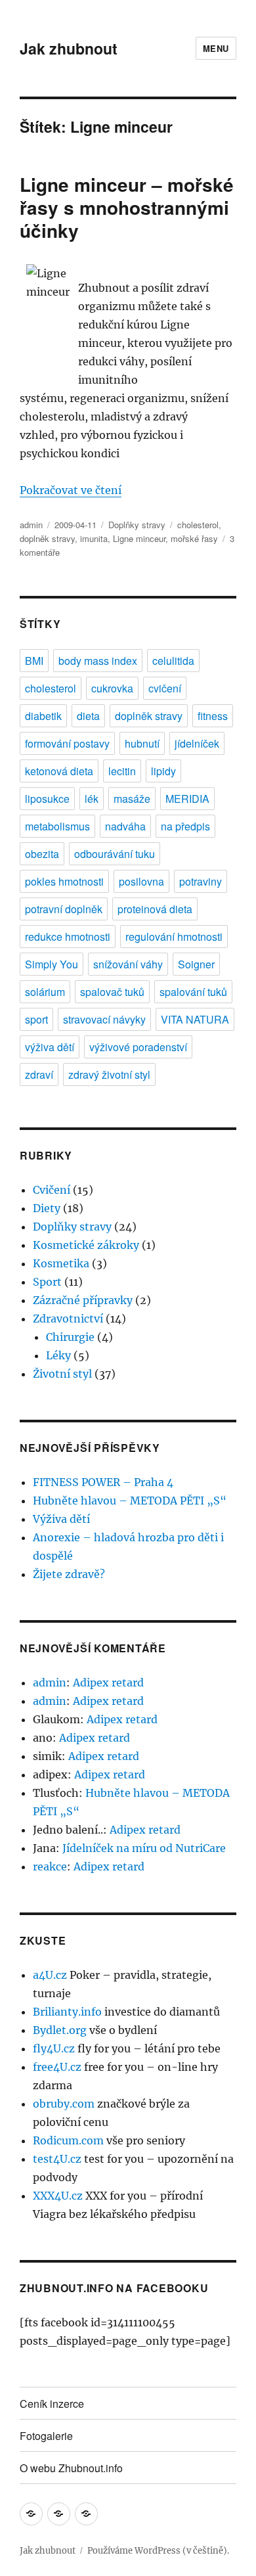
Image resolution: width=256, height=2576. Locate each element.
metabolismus (57, 826)
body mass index (98, 661)
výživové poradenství (138, 1047)
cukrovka (112, 688)
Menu (216, 48)
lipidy (163, 771)
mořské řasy (194, 538)
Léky (58, 1355)
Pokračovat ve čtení (71, 490)
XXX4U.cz (58, 2196)
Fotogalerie (46, 2436)
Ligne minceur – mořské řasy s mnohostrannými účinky (127, 207)
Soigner (196, 964)
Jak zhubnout (69, 48)
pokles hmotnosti (64, 881)
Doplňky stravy (137, 525)
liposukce (47, 799)
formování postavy (67, 743)
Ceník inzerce (52, 2404)
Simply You (52, 964)
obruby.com (64, 2104)
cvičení (165, 688)
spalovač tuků (112, 992)
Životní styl (62, 1374)
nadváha (125, 826)
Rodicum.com (68, 2140)
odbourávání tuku (115, 854)
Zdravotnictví (68, 1319)
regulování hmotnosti (174, 937)
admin (31, 525)
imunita (94, 538)
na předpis (185, 826)
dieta (88, 716)
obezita (42, 854)
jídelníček (197, 743)
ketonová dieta (59, 771)
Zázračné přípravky (83, 1300)
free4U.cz (57, 2067)
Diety (47, 1208)
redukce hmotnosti (68, 937)
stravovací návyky (104, 1019)
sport (36, 1019)
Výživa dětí (61, 1519)
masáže (132, 799)
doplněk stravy (47, 538)
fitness (213, 716)
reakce (50, 1866)
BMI (34, 661)
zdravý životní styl (109, 1074)
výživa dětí (50, 1047)
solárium (45, 992)
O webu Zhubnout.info (71, 2468)
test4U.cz (57, 2159)
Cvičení (52, 1190)
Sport (47, 1282)
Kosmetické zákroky (86, 1245)
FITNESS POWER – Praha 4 (103, 1482)
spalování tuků (193, 992)
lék (92, 799)
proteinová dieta (155, 909)
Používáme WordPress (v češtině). (158, 2551)
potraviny (201, 881)
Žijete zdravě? (69, 1574)
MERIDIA (187, 799)
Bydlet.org (60, 2030)
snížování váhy (128, 964)
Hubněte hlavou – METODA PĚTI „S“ (130, 1501)
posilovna (141, 881)
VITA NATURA (195, 1019)
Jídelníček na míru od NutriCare (144, 1848)
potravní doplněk (64, 909)
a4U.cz (50, 1975)
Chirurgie (70, 1337)
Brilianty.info (67, 2012)
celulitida (173, 661)
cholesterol (198, 525)
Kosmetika (61, 1263)
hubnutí (142, 743)
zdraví (39, 1074)
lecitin (122, 771)
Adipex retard (108, 1683)
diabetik (43, 716)
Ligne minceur (139, 538)
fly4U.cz (54, 2048)
